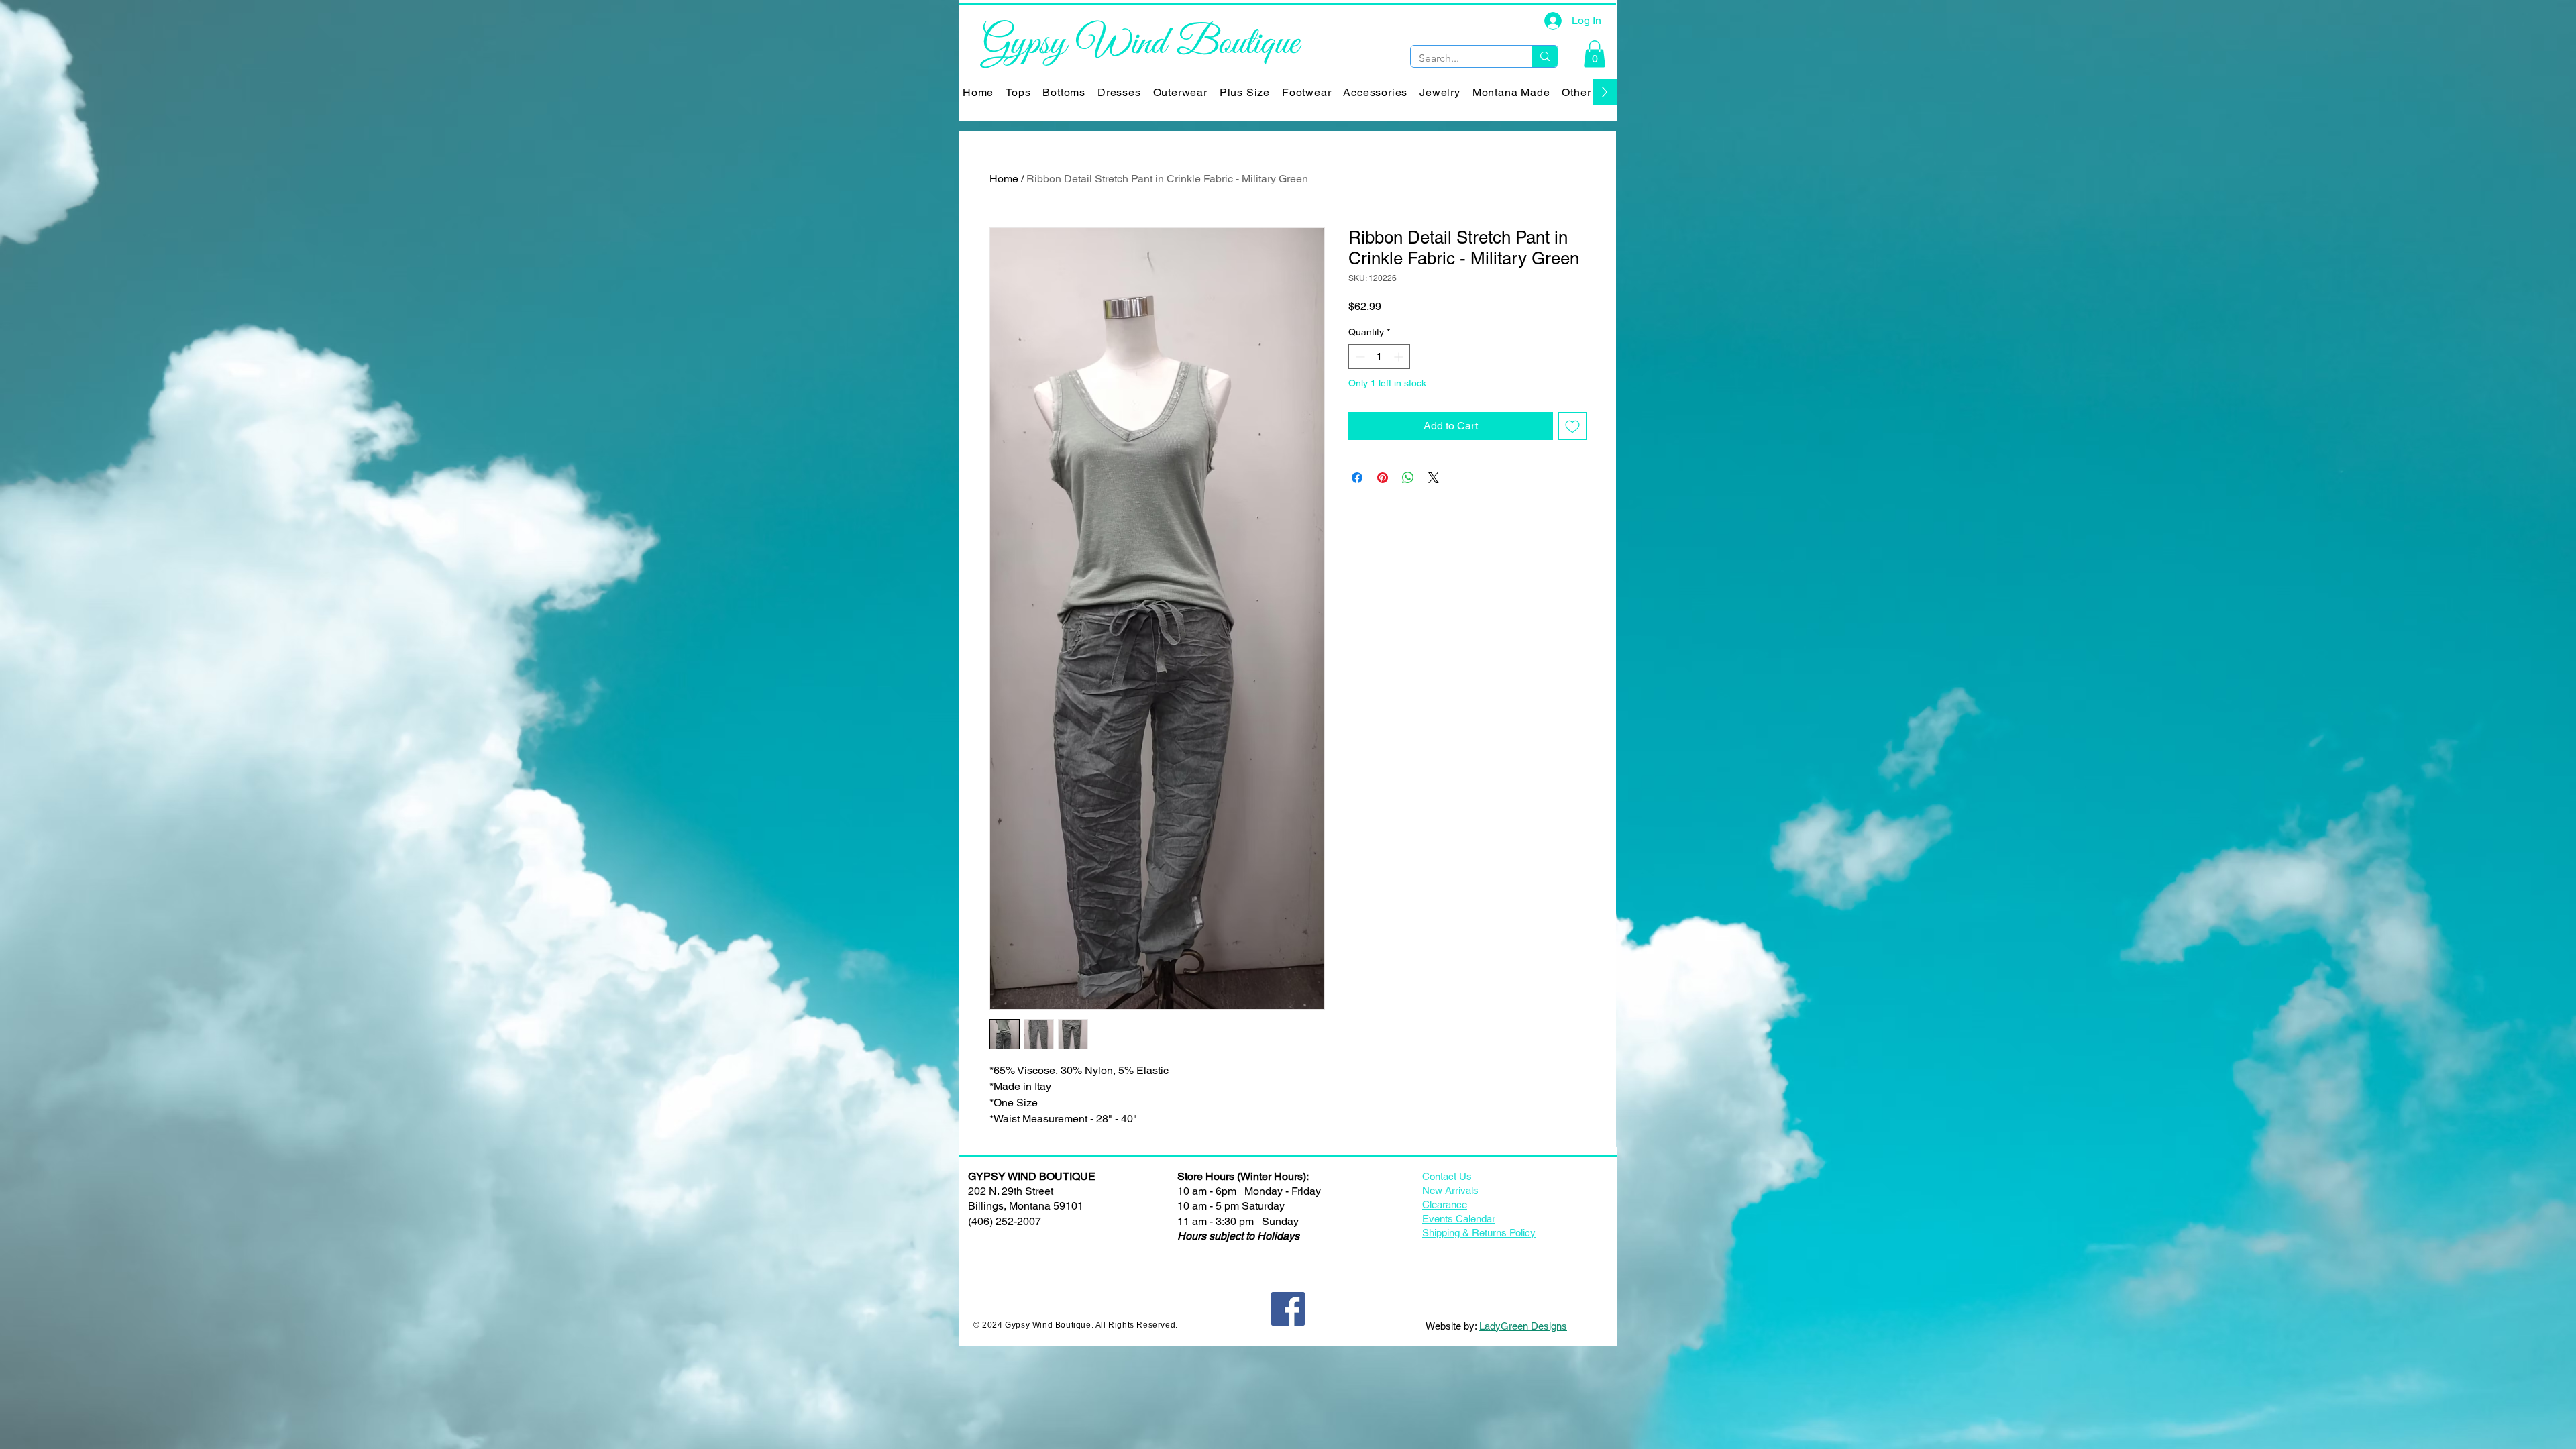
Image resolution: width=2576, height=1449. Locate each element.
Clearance (1445, 1204)
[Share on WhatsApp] (1408, 478)
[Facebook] (1288, 1309)
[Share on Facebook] (1357, 478)
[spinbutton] (1379, 357)
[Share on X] (1434, 478)
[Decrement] (1359, 357)
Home (1004, 179)
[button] (1595, 54)
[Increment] (1400, 357)
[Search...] (1545, 56)
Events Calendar (1459, 1219)
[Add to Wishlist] (1572, 426)
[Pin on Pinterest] (1383, 478)
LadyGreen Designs (1523, 1326)
